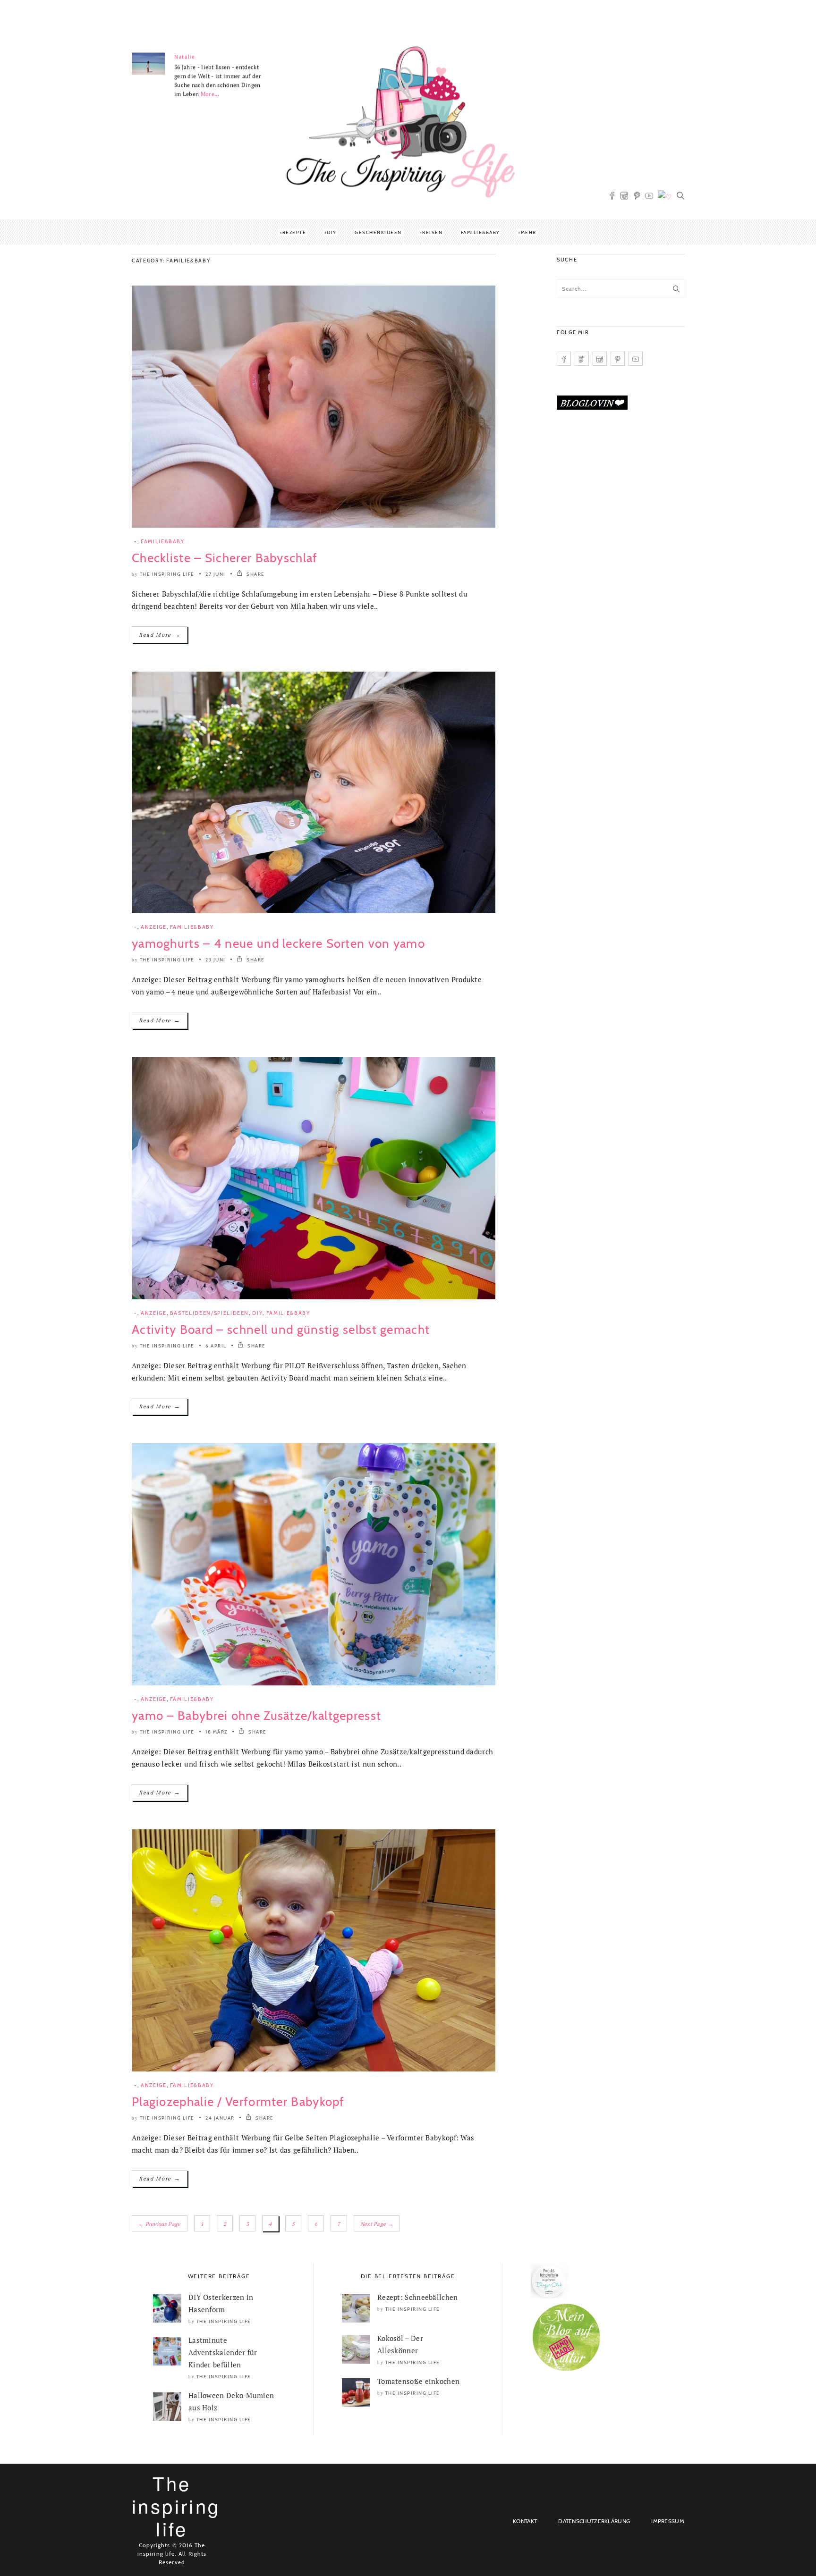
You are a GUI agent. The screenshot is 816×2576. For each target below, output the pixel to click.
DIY (332, 232)
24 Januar (220, 2118)
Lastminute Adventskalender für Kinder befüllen (223, 2352)
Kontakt (525, 2521)
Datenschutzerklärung (594, 2521)
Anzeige (154, 927)
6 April (216, 1346)
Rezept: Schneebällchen (418, 2297)
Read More (160, 635)
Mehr (529, 232)
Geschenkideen (378, 232)
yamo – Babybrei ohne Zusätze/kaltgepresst (256, 1716)
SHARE (255, 574)
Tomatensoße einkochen (418, 2381)
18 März (217, 1732)
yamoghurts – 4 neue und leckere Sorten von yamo (278, 943)
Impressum (668, 2521)
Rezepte (294, 232)
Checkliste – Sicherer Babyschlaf (225, 558)
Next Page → (377, 2224)
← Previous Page (160, 2224)
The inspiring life (167, 574)
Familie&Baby (480, 232)
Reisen (432, 232)
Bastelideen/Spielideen (209, 1313)
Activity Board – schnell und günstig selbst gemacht (281, 1330)
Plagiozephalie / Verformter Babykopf (238, 2102)
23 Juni (216, 960)
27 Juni (216, 574)
